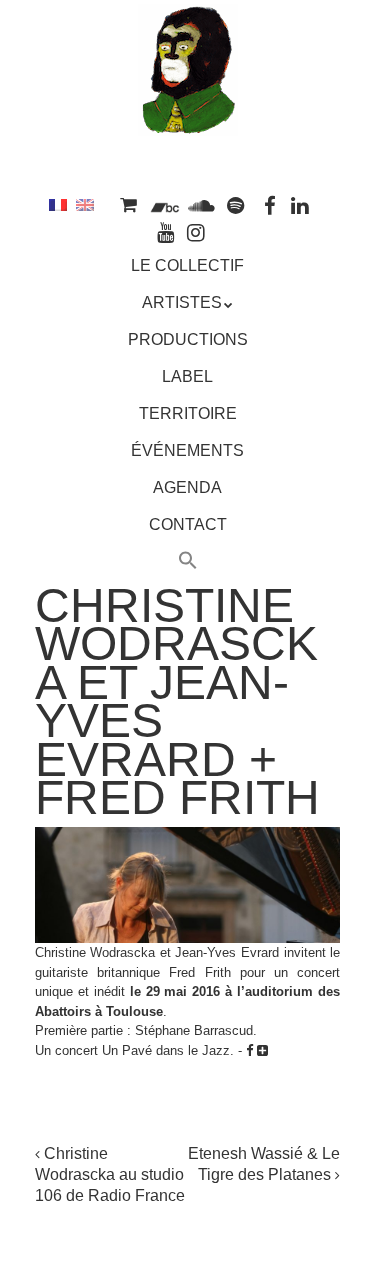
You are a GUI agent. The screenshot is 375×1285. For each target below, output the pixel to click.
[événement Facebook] (249, 1050)
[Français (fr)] (58, 204)
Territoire (188, 413)
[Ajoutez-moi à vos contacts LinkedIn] (301, 204)
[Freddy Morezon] (188, 107)
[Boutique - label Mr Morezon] (129, 204)
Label (187, 376)
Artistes (182, 302)
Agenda (187, 487)
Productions (188, 339)
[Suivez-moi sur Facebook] (270, 204)
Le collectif (187, 265)
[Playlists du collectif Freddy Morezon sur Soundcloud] (201, 204)
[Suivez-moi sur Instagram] (197, 231)
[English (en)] (85, 204)
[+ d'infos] (262, 1050)
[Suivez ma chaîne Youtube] (166, 231)
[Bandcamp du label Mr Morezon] (164, 204)
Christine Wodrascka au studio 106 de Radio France (110, 1174)
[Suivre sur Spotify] (236, 204)
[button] (188, 563)
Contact (188, 524)
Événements (187, 450)
